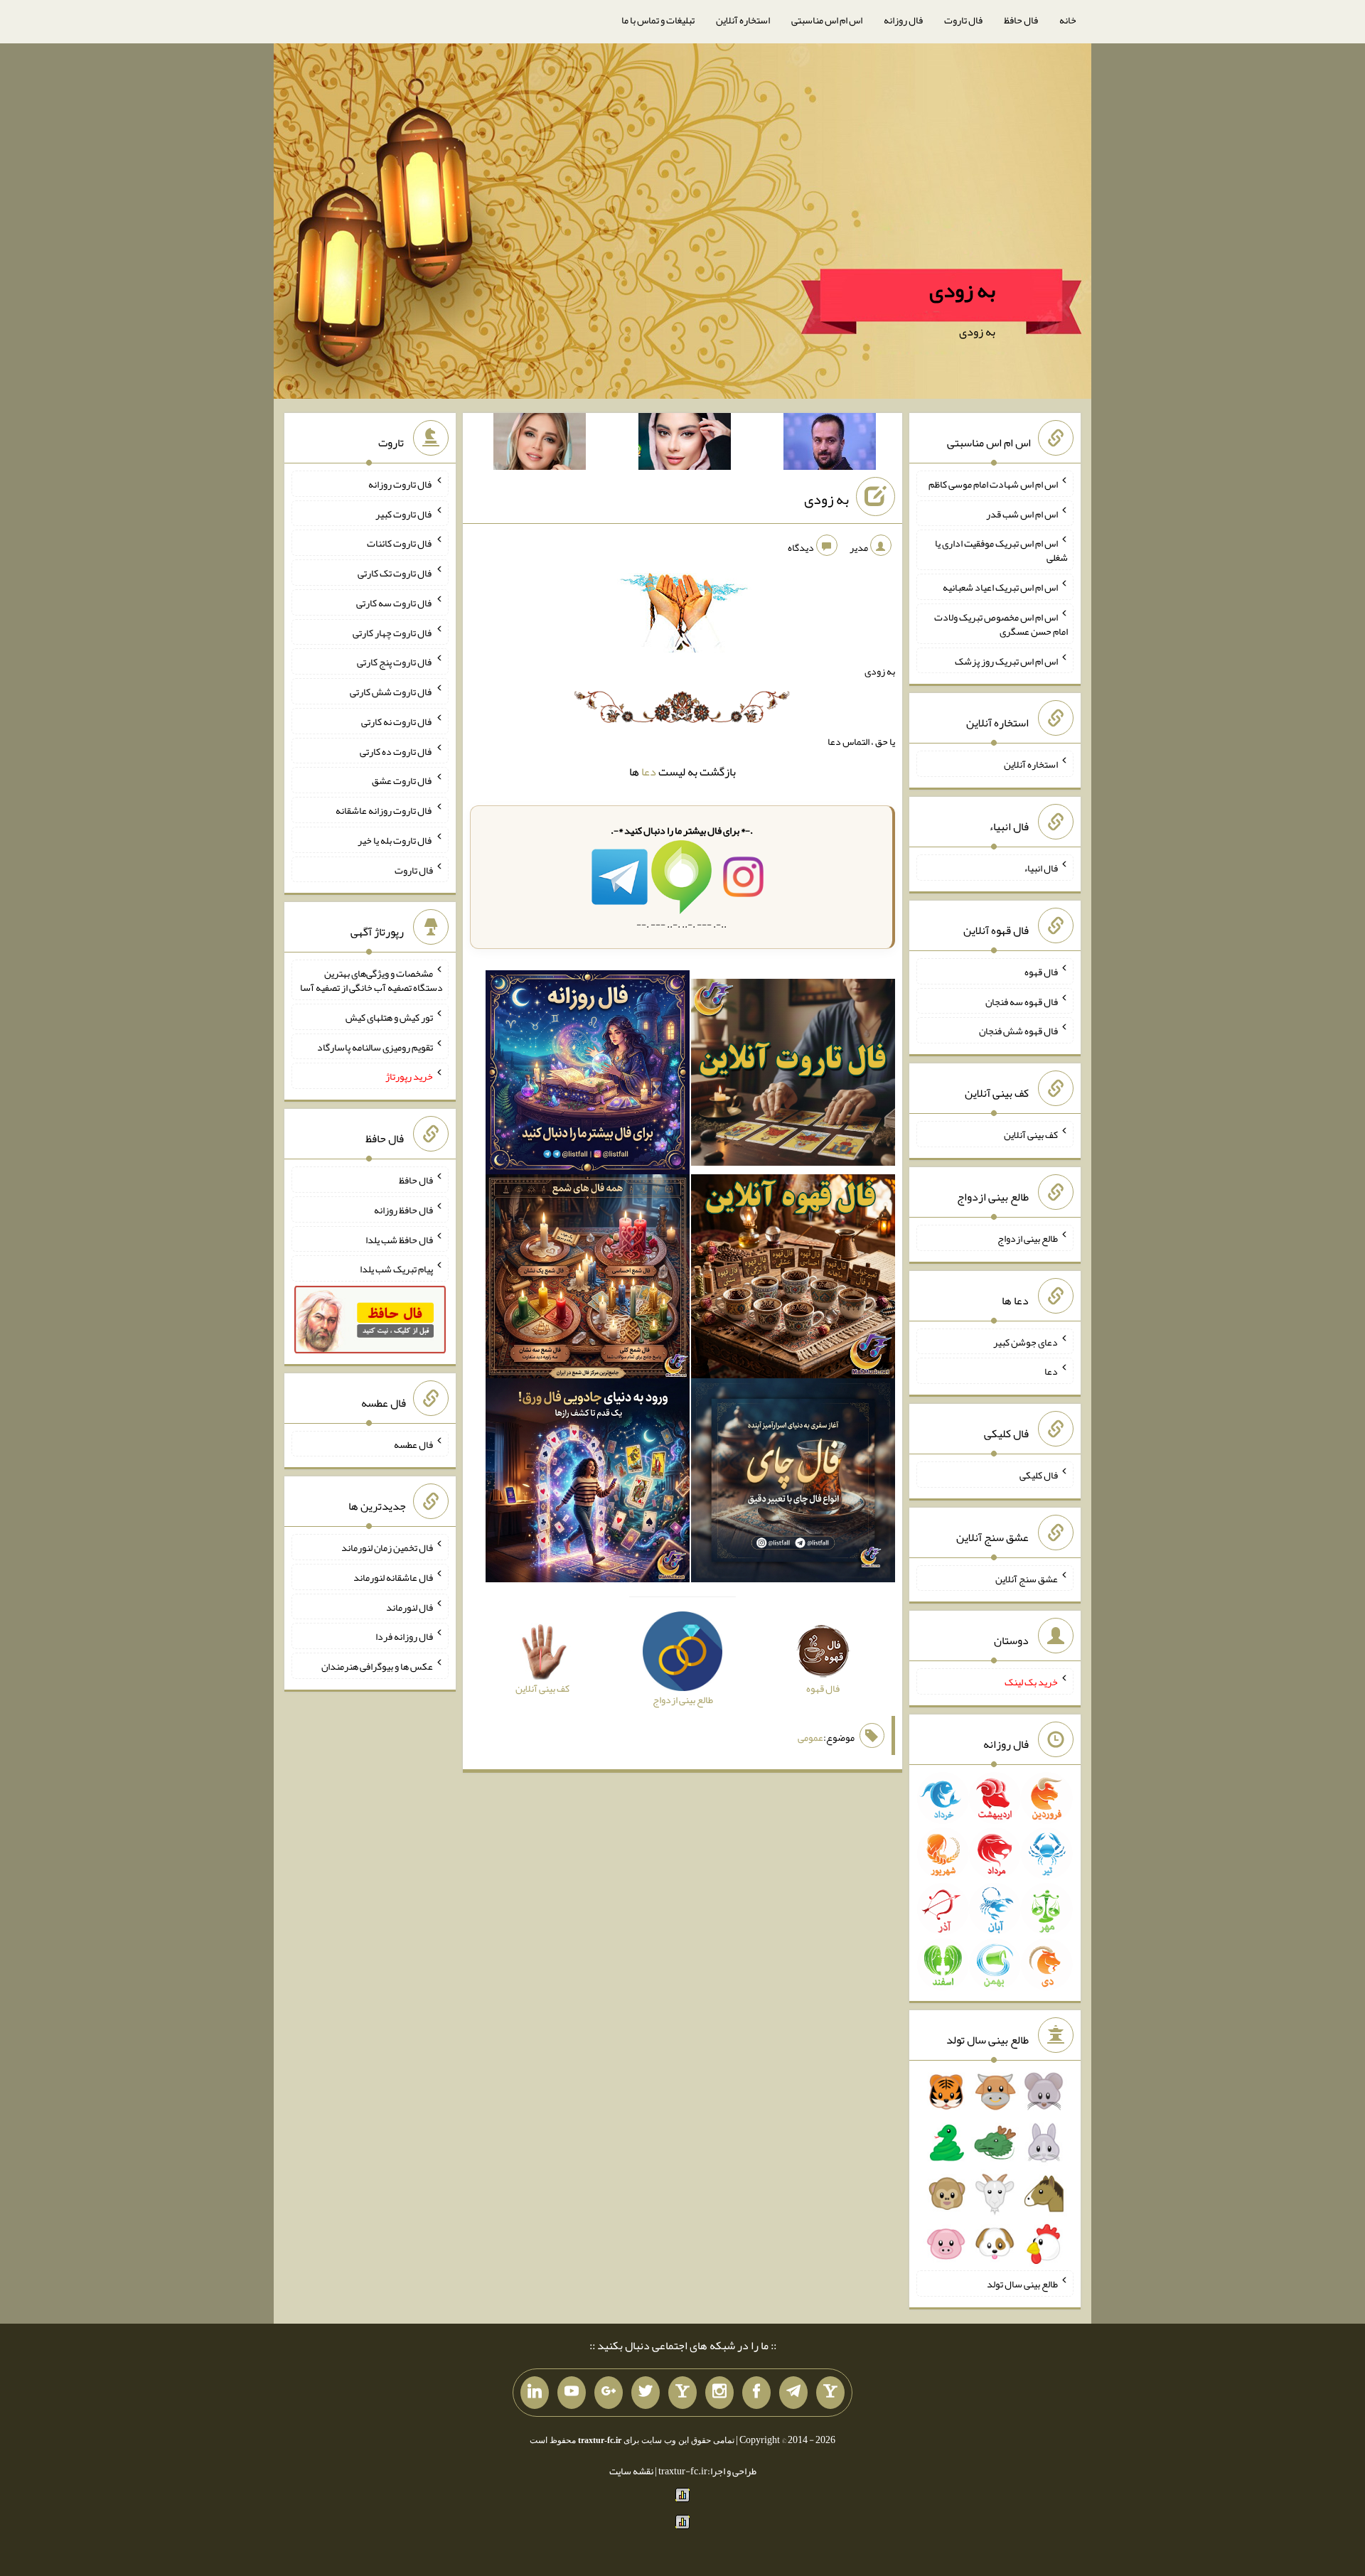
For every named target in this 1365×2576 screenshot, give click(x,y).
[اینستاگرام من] (719, 2393)
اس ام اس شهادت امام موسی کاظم (993, 484)
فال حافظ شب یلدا (399, 1239)
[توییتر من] (646, 2393)
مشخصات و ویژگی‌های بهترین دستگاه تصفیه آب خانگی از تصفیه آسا (371, 980)
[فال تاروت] (793, 1075)
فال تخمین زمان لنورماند (387, 1547)
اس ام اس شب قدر (1022, 513)
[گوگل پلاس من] (609, 2393)
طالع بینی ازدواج (1028, 1238)
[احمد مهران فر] (830, 444)
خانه (1068, 20)
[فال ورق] (588, 1483)
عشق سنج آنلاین (1027, 1578)
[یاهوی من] (830, 2393)
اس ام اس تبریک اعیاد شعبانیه (1000, 587)
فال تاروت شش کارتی (391, 692)
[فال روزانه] (588, 1075)
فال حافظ (1021, 20)
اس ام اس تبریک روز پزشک (1006, 660)
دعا (649, 772)
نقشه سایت (631, 2471)
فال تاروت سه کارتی (395, 603)
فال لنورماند (409, 1606)
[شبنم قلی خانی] (540, 444)
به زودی (962, 290)
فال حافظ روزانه (403, 1210)
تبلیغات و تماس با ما (658, 20)
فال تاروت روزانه (401, 484)
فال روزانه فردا (404, 1636)
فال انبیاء (1041, 868)
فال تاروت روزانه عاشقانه (384, 810)
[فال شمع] (588, 1279)
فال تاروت (963, 20)
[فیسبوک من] (756, 2393)
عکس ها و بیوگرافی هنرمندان (377, 1666)
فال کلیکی (1039, 1475)
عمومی (810, 1737)
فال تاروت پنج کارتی (395, 662)
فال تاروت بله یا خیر (395, 840)
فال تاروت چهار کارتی (393, 632)
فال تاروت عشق (402, 780)
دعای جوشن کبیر (1026, 1341)
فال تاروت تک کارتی (395, 573)
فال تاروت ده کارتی (396, 751)
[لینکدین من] (535, 2393)
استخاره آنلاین (743, 20)
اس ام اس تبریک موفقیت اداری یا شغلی (1001, 550)
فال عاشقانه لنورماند (393, 1577)
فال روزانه (903, 20)
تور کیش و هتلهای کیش (389, 1017)
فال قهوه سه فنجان (1022, 1001)
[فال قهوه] (793, 1279)
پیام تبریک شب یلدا (396, 1269)
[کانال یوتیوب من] (572, 2393)
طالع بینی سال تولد (1022, 2284)
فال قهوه (1041, 972)
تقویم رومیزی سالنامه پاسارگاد (375, 1046)
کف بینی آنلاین (1031, 1134)
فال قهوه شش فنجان (1018, 1031)
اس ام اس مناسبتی (827, 20)
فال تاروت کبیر (404, 513)
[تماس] (682, 2393)
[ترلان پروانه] (685, 444)
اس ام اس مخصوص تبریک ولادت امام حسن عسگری (1001, 624)
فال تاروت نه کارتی (397, 721)
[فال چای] (793, 1483)
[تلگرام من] (793, 2393)
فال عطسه (413, 1444)
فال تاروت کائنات (400, 543)
